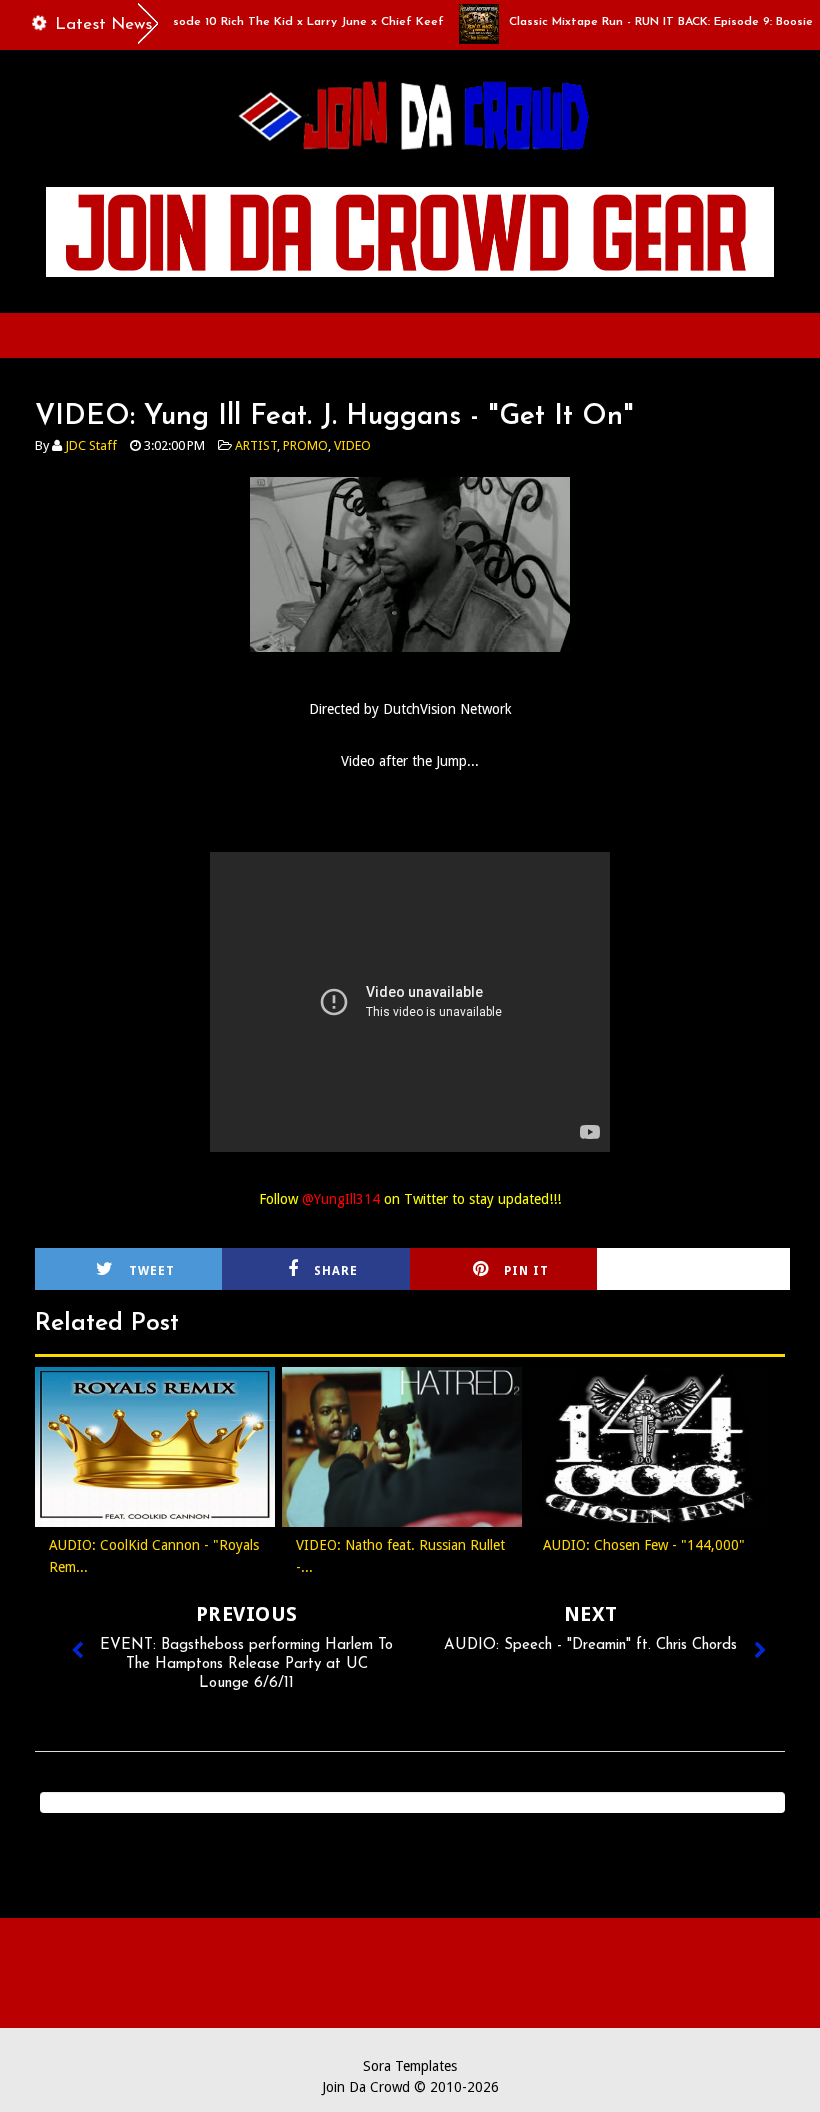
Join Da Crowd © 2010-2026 (410, 2087)
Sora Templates (410, 2066)
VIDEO (352, 445)
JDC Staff (91, 445)
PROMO (305, 445)
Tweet (152, 1271)
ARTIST (256, 445)
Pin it (526, 1271)
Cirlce (718, 1271)
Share (336, 1271)
